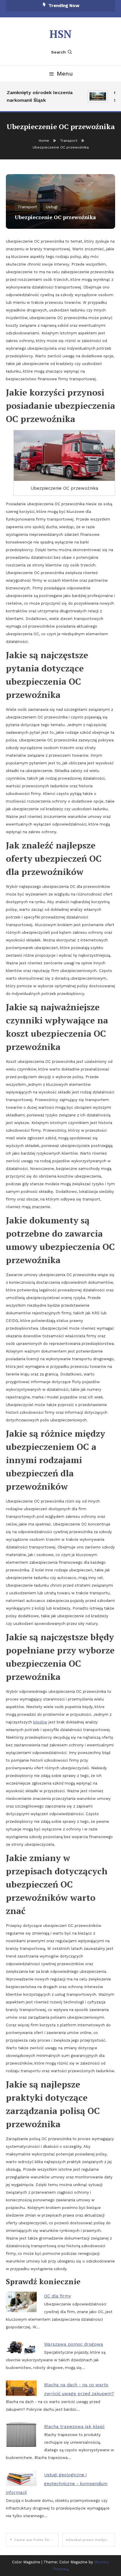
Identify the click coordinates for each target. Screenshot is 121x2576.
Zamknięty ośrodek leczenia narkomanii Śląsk (37, 96)
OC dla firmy (58, 2296)
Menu (65, 74)
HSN (60, 34)
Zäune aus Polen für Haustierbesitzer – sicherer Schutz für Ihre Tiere (36, 2540)
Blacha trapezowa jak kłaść (74, 2427)
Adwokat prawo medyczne (89, 2540)
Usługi (52, 207)
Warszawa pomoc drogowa (74, 2344)
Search (58, 52)
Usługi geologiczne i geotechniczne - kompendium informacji (57, 2484)
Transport (27, 207)
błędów (40, 1722)
